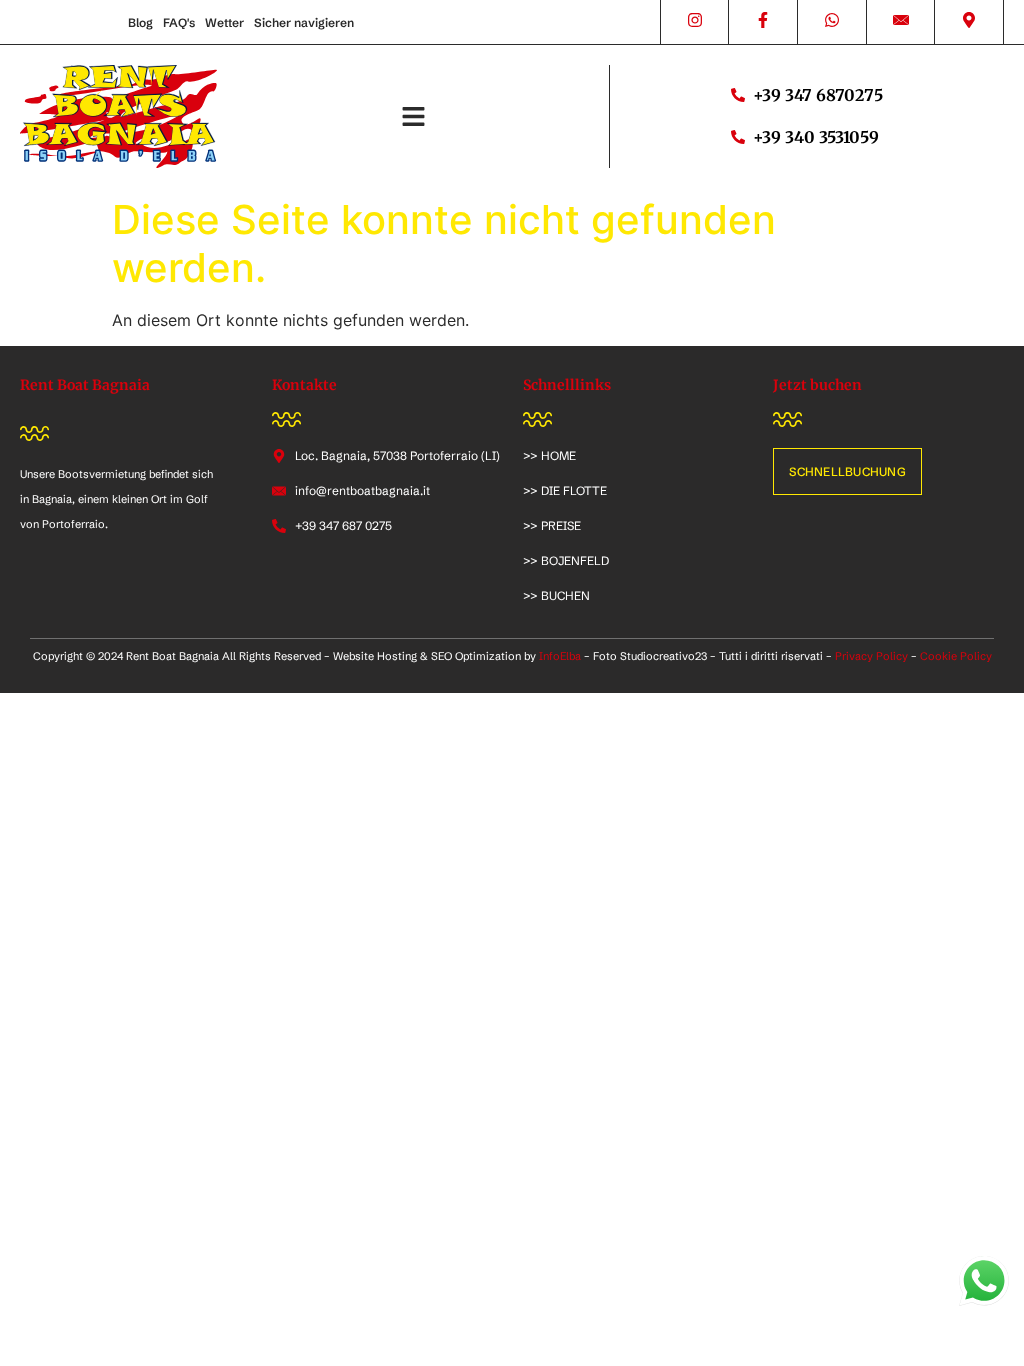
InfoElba (560, 656)
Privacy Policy (871, 656)
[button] (413, 117)
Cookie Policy (956, 656)
